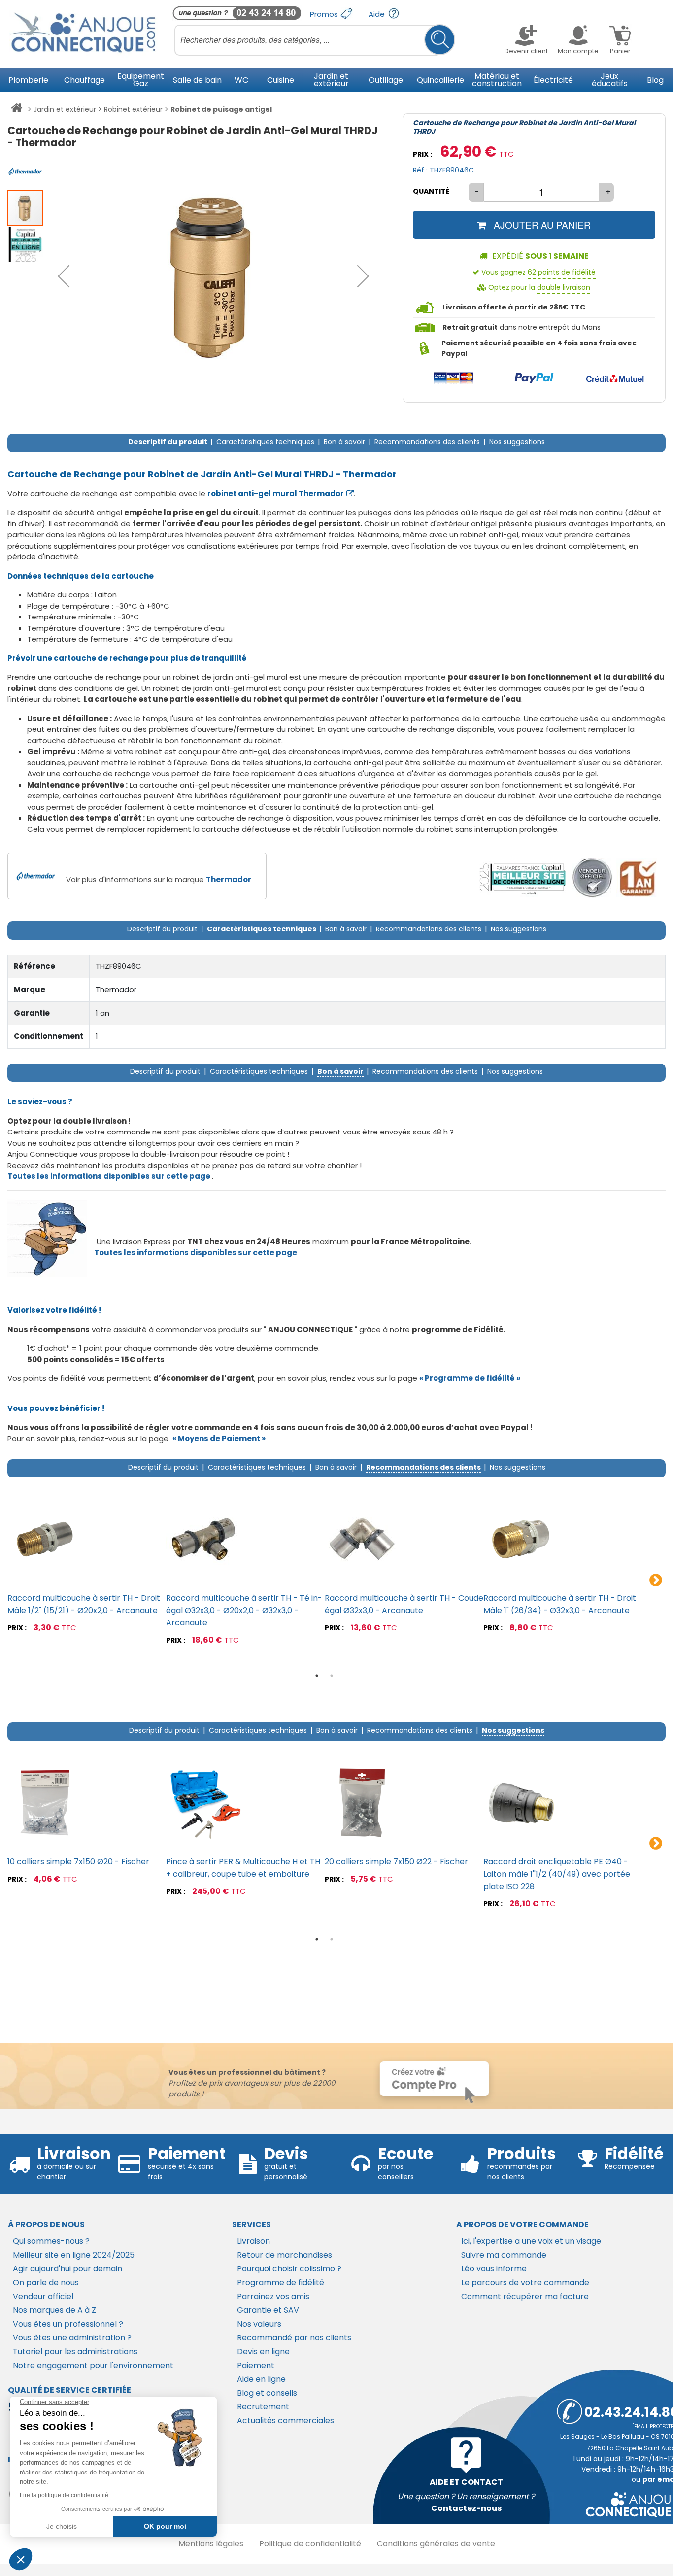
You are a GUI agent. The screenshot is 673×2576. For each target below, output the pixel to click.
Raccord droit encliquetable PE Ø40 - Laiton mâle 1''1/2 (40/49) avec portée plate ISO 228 (557, 1874)
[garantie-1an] (637, 878)
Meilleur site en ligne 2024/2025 (74, 2255)
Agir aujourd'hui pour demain (67, 2269)
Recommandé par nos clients (294, 2338)
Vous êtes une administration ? (72, 2338)
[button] (64, 276)
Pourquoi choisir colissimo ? (289, 2269)
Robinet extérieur (133, 109)
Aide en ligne (261, 2379)
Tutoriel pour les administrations (75, 2352)
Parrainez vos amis (273, 2296)
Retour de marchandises (285, 2255)
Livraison (253, 2241)
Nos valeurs (259, 2324)
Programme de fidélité (281, 2283)
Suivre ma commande (504, 2255)
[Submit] (440, 40)
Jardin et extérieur (65, 109)
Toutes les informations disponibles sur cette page (196, 1253)
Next (656, 1580)
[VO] (592, 878)
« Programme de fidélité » (470, 1378)
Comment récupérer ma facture (525, 2296)
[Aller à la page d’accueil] (17, 110)
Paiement (256, 2365)
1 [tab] (317, 1676)
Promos (325, 14)
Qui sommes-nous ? (51, 2241)
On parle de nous (46, 2283)
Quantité (431, 191)
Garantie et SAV (268, 2310)
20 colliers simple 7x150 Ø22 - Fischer (396, 1862)
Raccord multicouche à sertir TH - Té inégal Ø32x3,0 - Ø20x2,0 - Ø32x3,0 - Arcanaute (244, 1610)
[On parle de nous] (522, 878)
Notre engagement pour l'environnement (93, 2365)
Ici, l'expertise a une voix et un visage (531, 2241)
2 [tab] (332, 1676)
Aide (378, 14)
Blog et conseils (267, 2393)
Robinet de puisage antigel (221, 109)
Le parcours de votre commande (525, 2283)
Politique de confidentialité (310, 2544)
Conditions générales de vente (436, 2544)
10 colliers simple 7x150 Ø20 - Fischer (78, 1862)
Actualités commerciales (286, 2421)
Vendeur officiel (43, 2296)
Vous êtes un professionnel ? (68, 2324)
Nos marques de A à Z (54, 2310)
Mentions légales (211, 2544)
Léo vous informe (494, 2269)
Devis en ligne (263, 2352)
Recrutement (263, 2407)
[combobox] (315, 40)
